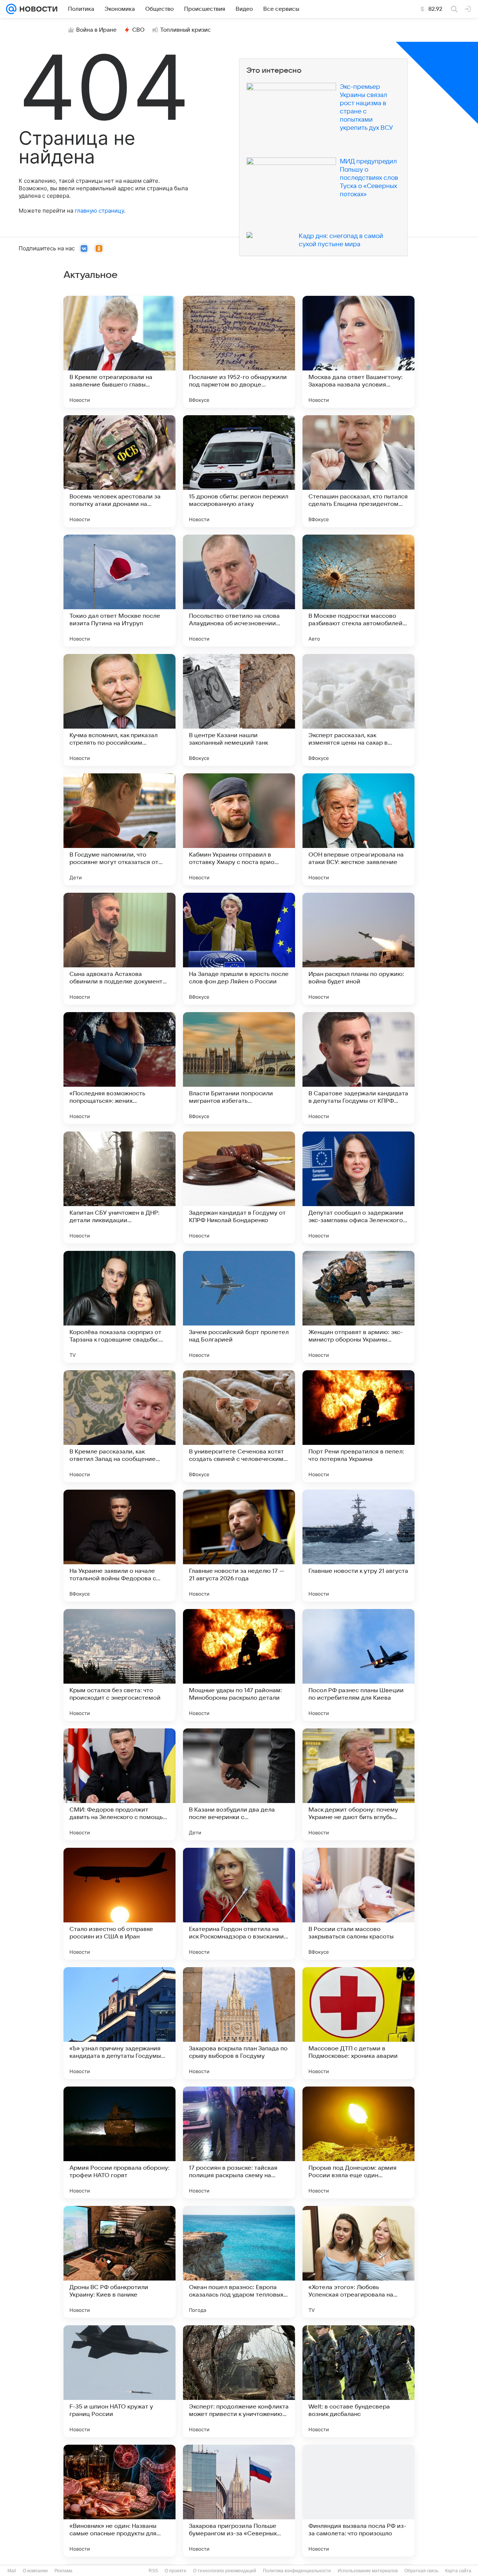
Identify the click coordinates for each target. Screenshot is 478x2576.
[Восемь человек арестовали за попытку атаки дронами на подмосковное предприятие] (119, 471)
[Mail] (11, 9)
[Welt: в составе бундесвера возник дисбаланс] (358, 2381)
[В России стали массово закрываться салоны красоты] (358, 1904)
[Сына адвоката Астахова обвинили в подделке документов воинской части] (119, 949)
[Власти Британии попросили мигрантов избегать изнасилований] (239, 1068)
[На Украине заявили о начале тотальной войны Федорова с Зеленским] (119, 1546)
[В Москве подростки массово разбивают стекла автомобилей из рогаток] (358, 591)
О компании (35, 2571)
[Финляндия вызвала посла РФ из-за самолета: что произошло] (358, 2501)
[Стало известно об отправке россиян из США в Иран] (119, 1904)
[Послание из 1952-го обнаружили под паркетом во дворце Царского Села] (239, 352)
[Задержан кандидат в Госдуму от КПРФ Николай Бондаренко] (239, 1187)
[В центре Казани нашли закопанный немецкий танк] (239, 710)
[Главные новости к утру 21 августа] (358, 1546)
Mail (12, 2571)
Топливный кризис (186, 30)
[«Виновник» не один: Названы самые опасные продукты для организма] (119, 2501)
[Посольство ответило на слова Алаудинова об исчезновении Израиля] (239, 591)
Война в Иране (96, 30)
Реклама (63, 2571)
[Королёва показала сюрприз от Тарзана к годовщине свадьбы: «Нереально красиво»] (119, 1307)
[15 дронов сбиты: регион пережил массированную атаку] (239, 471)
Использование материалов (368, 2571)
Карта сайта (458, 2571)
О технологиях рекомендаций (225, 2571)
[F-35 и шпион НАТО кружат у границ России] (119, 2381)
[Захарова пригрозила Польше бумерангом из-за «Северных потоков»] (239, 2501)
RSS (153, 2571)
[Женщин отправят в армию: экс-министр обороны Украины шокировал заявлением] (358, 1307)
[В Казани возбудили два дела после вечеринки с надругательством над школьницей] (239, 1784)
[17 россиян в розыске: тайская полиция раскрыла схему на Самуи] (239, 2143)
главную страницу (99, 211)
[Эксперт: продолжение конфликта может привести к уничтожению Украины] (239, 2381)
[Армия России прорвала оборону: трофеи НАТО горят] (119, 2143)
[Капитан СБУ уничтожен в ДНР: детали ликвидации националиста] (119, 1187)
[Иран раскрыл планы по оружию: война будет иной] (358, 949)
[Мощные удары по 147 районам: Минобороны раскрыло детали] (239, 1665)
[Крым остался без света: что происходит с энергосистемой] (119, 1665)
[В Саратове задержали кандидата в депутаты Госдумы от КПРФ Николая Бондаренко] (358, 1068)
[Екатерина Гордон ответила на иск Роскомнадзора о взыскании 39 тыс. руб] (239, 1904)
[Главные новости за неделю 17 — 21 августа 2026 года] (239, 1546)
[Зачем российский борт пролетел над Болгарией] (239, 1307)
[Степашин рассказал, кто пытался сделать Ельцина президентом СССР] (358, 471)
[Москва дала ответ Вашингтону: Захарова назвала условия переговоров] (358, 352)
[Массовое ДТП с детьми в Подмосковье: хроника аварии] (358, 2023)
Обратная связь (421, 2571)
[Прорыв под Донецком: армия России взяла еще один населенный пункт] (358, 2143)
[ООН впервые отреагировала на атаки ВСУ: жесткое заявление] (358, 829)
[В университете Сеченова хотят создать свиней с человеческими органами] (239, 1426)
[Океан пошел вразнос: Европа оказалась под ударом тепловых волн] (239, 2262)
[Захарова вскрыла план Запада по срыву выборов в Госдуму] (239, 2023)
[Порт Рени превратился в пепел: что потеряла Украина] (358, 1426)
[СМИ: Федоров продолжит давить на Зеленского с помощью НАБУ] (119, 1784)
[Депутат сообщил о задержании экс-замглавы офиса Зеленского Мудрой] (358, 1187)
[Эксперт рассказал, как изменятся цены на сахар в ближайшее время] (358, 710)
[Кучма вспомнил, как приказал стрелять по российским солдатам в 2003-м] (119, 710)
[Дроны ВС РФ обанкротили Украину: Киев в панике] (119, 2262)
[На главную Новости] (37, 9)
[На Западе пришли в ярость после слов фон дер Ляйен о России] (239, 949)
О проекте (176, 2571)
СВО (138, 30)
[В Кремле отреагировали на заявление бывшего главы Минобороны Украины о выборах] (119, 352)
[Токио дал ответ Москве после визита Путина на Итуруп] (119, 591)
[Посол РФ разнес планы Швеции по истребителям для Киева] (358, 1665)
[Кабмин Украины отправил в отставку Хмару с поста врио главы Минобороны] (239, 829)
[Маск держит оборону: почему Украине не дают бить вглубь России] (358, 1784)
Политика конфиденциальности (297, 2571)
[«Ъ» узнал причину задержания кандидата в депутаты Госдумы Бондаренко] (119, 2023)
